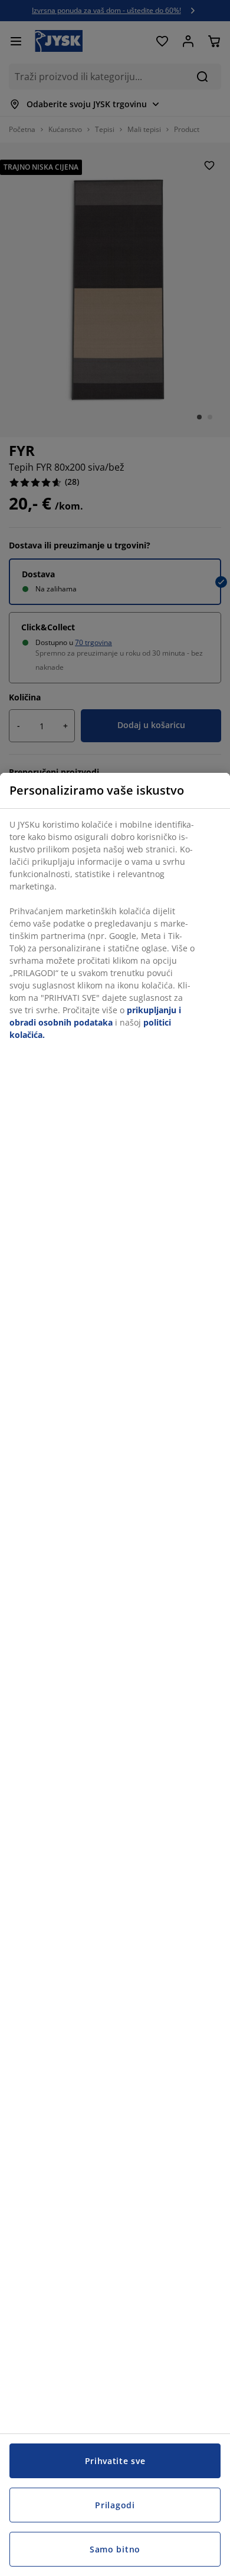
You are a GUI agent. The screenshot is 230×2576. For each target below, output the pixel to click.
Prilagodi (115, 2505)
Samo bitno (115, 2549)
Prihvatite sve (115, 2461)
